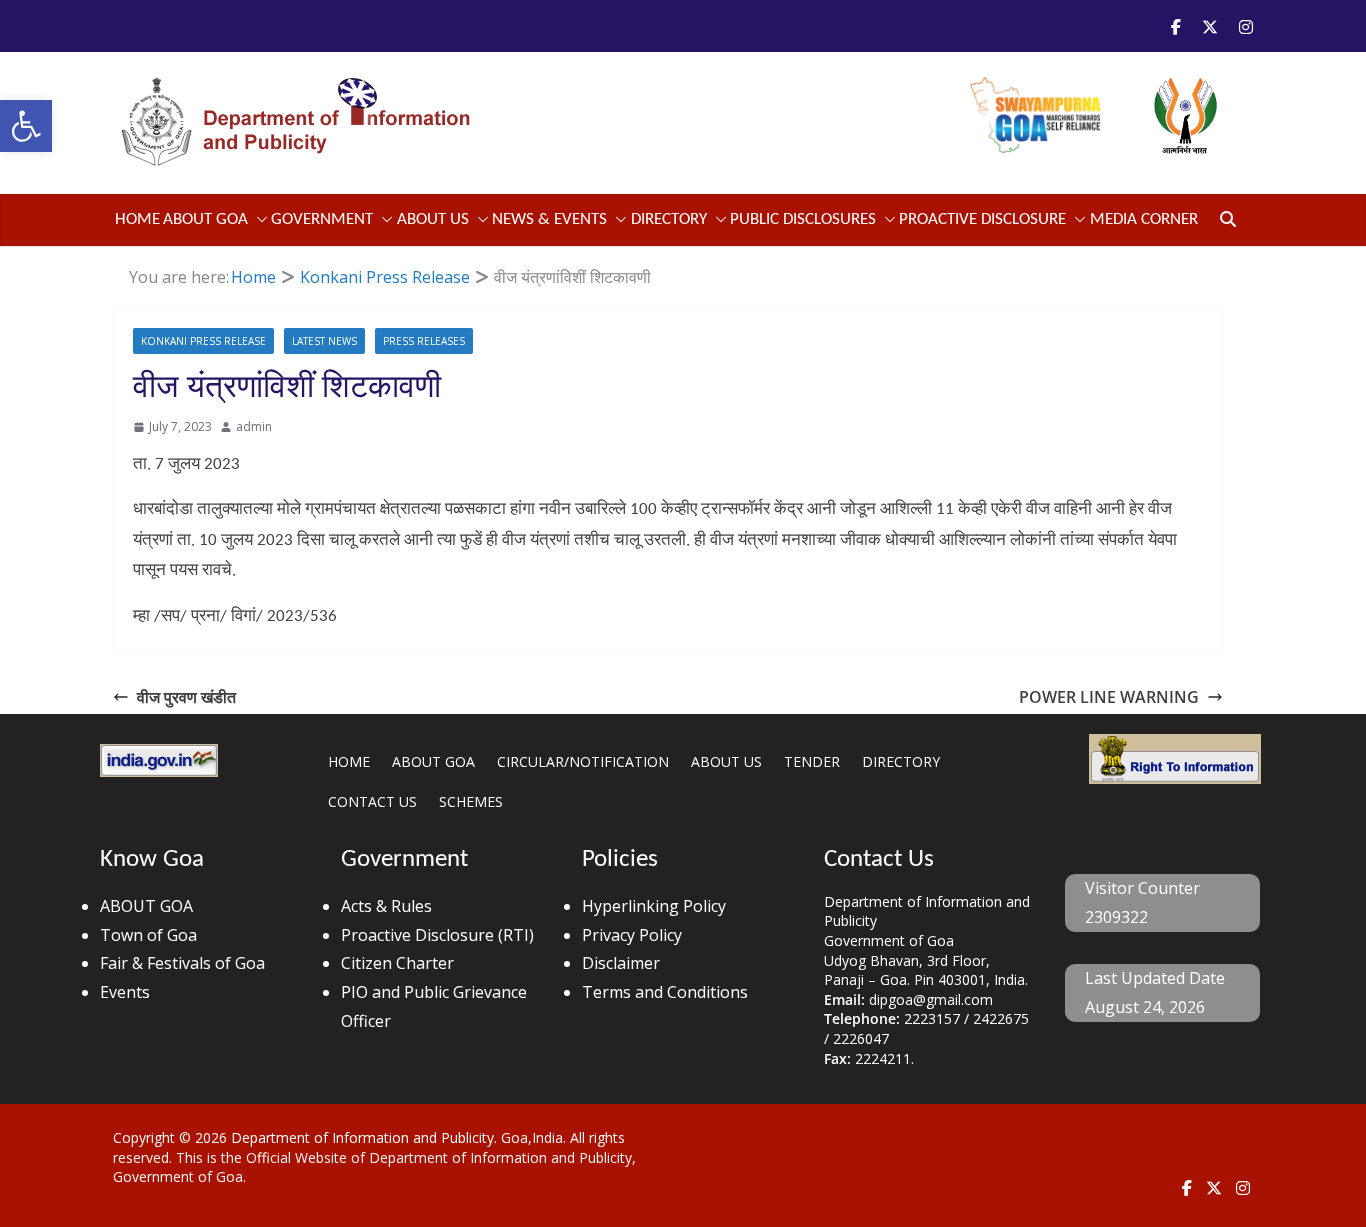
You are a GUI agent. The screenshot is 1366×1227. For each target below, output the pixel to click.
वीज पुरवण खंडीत (186, 697)
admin (254, 426)
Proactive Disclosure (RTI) (437, 935)
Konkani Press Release (203, 341)
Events (125, 992)
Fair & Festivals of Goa (182, 963)
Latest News (324, 341)
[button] (26, 126)
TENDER (812, 761)
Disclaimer (621, 963)
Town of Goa (148, 935)
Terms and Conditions (665, 992)
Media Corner (1144, 219)
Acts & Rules (386, 906)
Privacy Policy (632, 935)
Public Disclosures (803, 219)
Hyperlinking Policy (654, 906)
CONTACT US (372, 801)
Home (137, 219)
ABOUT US (726, 761)
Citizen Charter (397, 963)
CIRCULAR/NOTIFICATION (583, 761)
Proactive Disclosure (982, 219)
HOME (349, 761)
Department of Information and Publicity (362, 1137)
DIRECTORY (901, 761)
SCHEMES (471, 801)
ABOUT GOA (205, 219)
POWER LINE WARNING (1109, 697)
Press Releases (424, 341)
